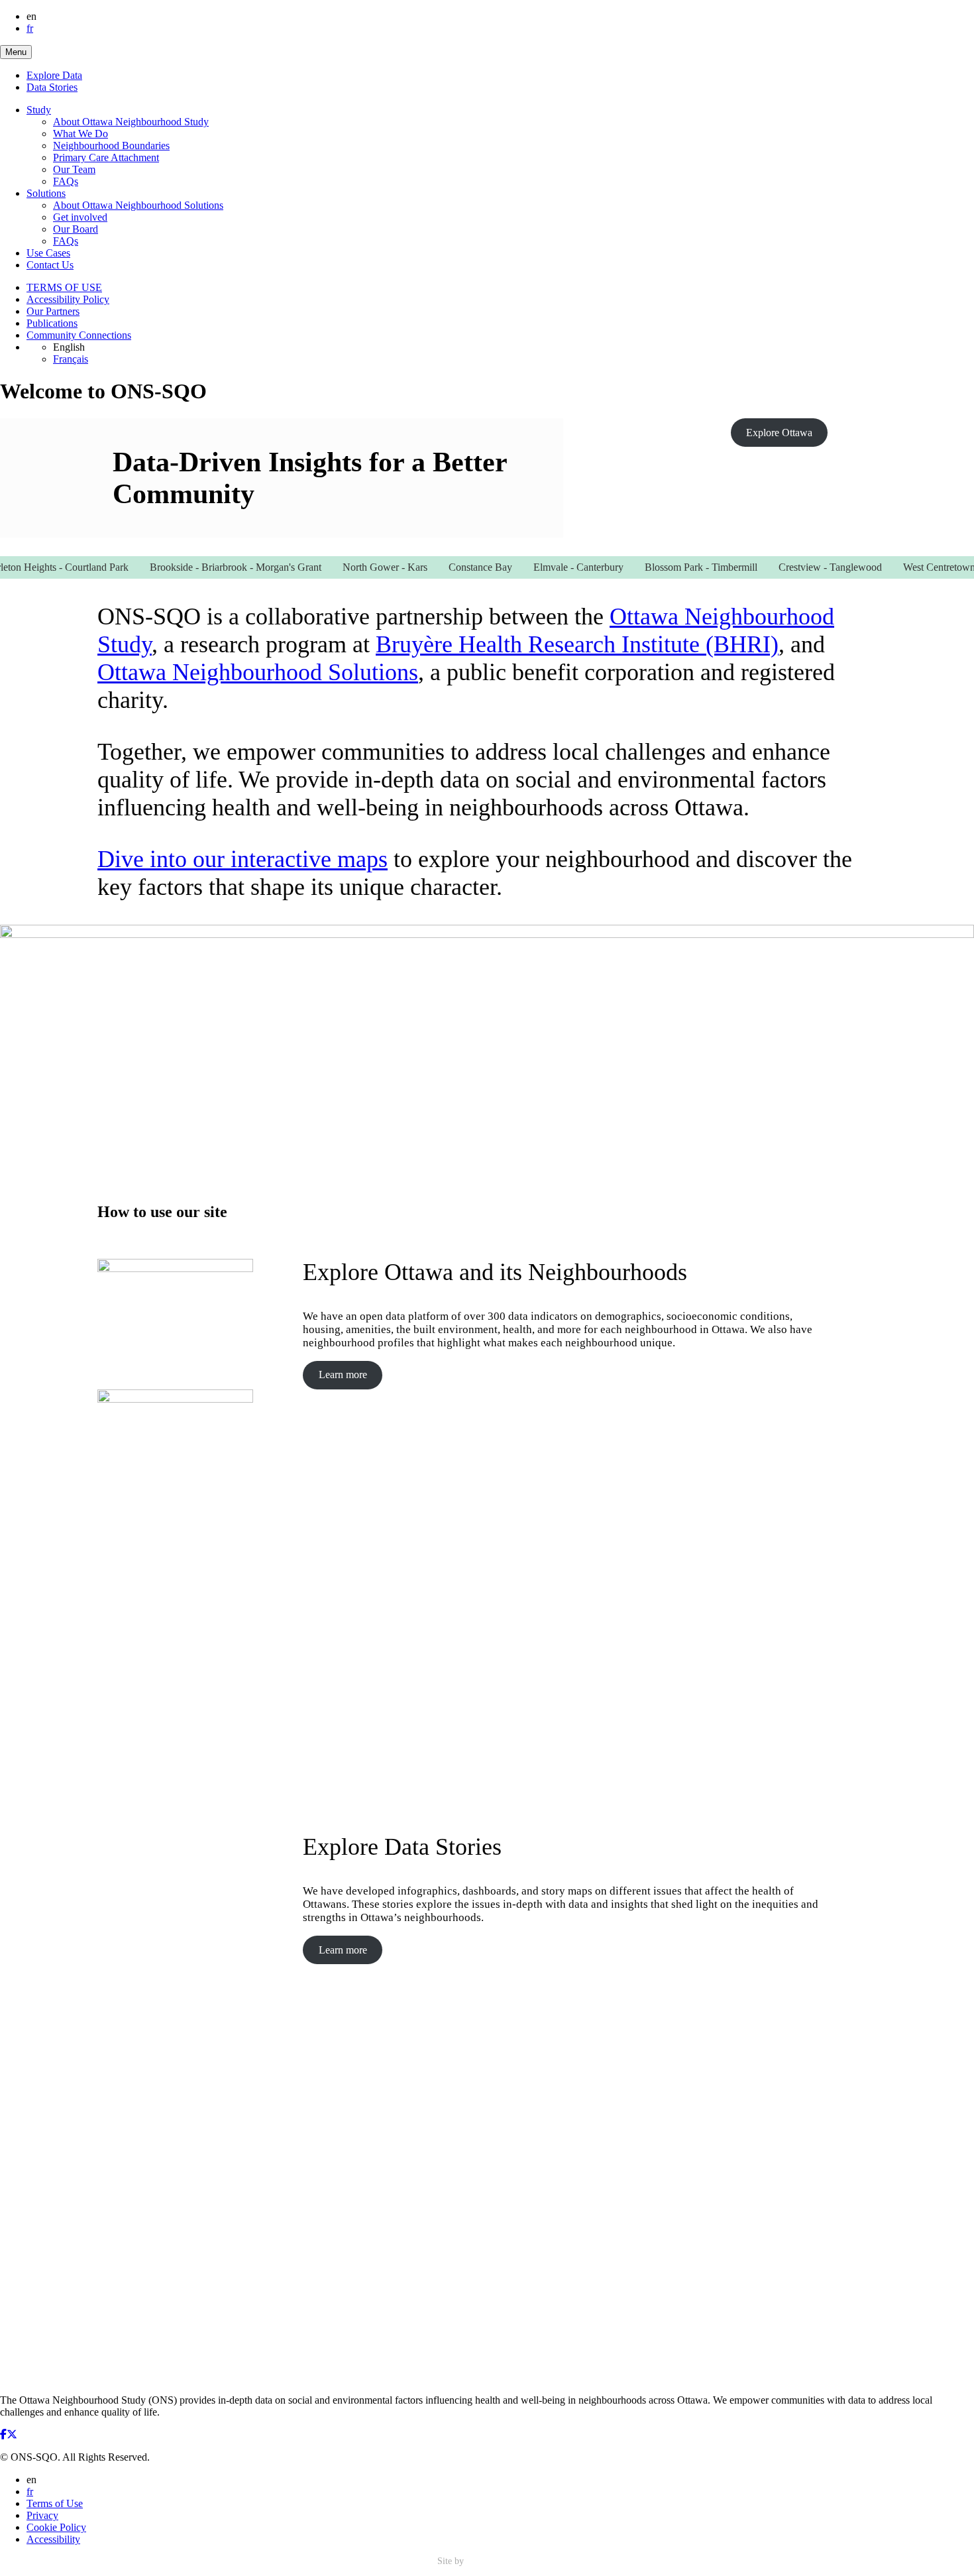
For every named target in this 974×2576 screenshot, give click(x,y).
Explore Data (54, 75)
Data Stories (52, 87)
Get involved (80, 217)
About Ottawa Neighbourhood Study (131, 122)
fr (30, 28)
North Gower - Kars (357, 567)
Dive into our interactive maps (243, 859)
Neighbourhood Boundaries (111, 146)
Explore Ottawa (779, 433)
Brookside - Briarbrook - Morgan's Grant (208, 567)
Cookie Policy (56, 2527)
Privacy (42, 2515)
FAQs (66, 181)
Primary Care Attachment (106, 157)
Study (39, 110)
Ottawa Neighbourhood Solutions (258, 672)
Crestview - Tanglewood (802, 567)
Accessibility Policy (68, 299)
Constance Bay (453, 567)
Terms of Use (55, 2503)
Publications (52, 323)
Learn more (343, 1375)
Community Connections (79, 335)
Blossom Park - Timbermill (673, 567)
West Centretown (911, 567)
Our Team (74, 169)
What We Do (81, 134)
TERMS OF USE (64, 287)
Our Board (76, 229)
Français (71, 359)
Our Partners (53, 311)
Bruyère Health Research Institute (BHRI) (577, 644)
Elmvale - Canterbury (551, 567)
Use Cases (48, 253)
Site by (452, 2561)
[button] (16, 52)
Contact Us (50, 265)
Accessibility (53, 2539)
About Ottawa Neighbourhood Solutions (138, 205)
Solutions (46, 193)
